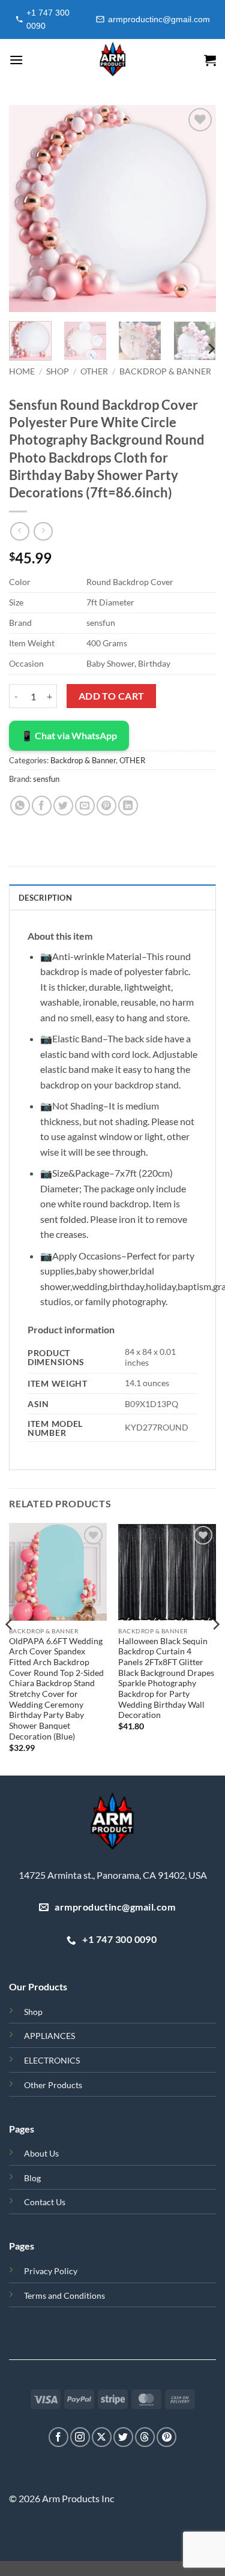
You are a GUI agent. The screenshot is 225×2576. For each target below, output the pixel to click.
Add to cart (112, 696)
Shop (33, 2012)
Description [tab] (45, 898)
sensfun (46, 779)
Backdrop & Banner (165, 371)
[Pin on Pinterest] (106, 806)
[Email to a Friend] (85, 806)
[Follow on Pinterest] (166, 2437)
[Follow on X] (102, 2437)
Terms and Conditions (64, 2295)
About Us (41, 2153)
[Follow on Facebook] (58, 2437)
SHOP (58, 371)
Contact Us (45, 2202)
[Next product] (19, 531)
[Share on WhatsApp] (20, 806)
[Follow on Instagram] (80, 2437)
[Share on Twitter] (63, 806)
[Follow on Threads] (145, 2437)
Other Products (53, 2085)
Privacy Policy (51, 2271)
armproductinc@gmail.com (159, 19)
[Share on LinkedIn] (128, 806)
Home (22, 371)
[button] (16, 60)
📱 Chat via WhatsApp (69, 735)
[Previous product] (43, 531)
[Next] (197, 209)
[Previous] (28, 209)
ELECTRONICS (52, 2060)
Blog (32, 2178)
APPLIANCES (49, 2036)
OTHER (94, 371)
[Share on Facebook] (42, 806)
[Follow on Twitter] (123, 2437)
